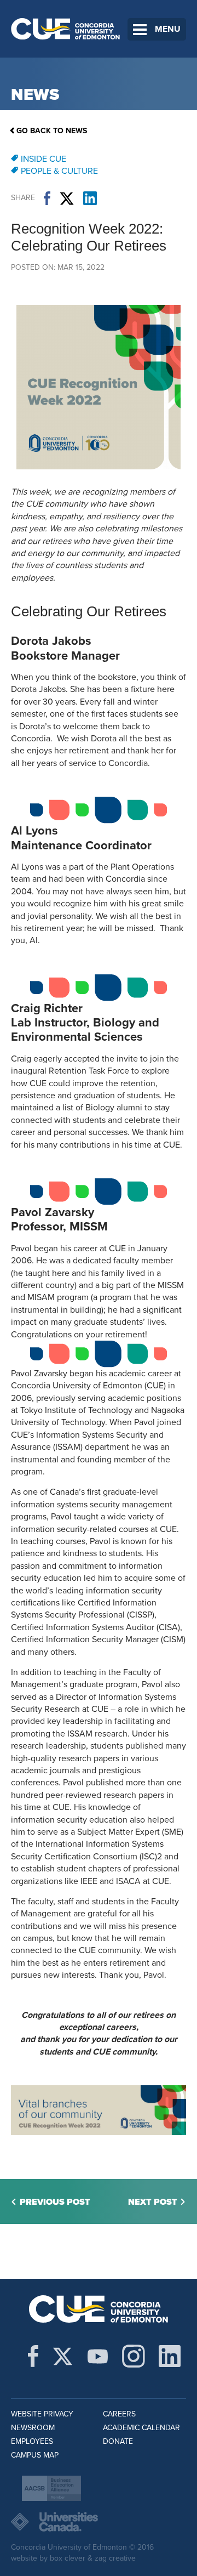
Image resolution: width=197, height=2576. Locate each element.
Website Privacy (42, 2414)
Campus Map (35, 2455)
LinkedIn (90, 198)
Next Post (153, 2202)
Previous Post (55, 2202)
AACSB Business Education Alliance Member (51, 2488)
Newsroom (33, 2428)
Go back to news (52, 131)
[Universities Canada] (99, 2522)
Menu (168, 29)
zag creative (115, 2558)
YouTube (98, 2356)
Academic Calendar (141, 2428)
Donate (118, 2441)
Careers (119, 2414)
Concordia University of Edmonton (66, 29)
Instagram (134, 2356)
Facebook (47, 198)
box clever (68, 2558)
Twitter (67, 198)
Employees (32, 2441)
